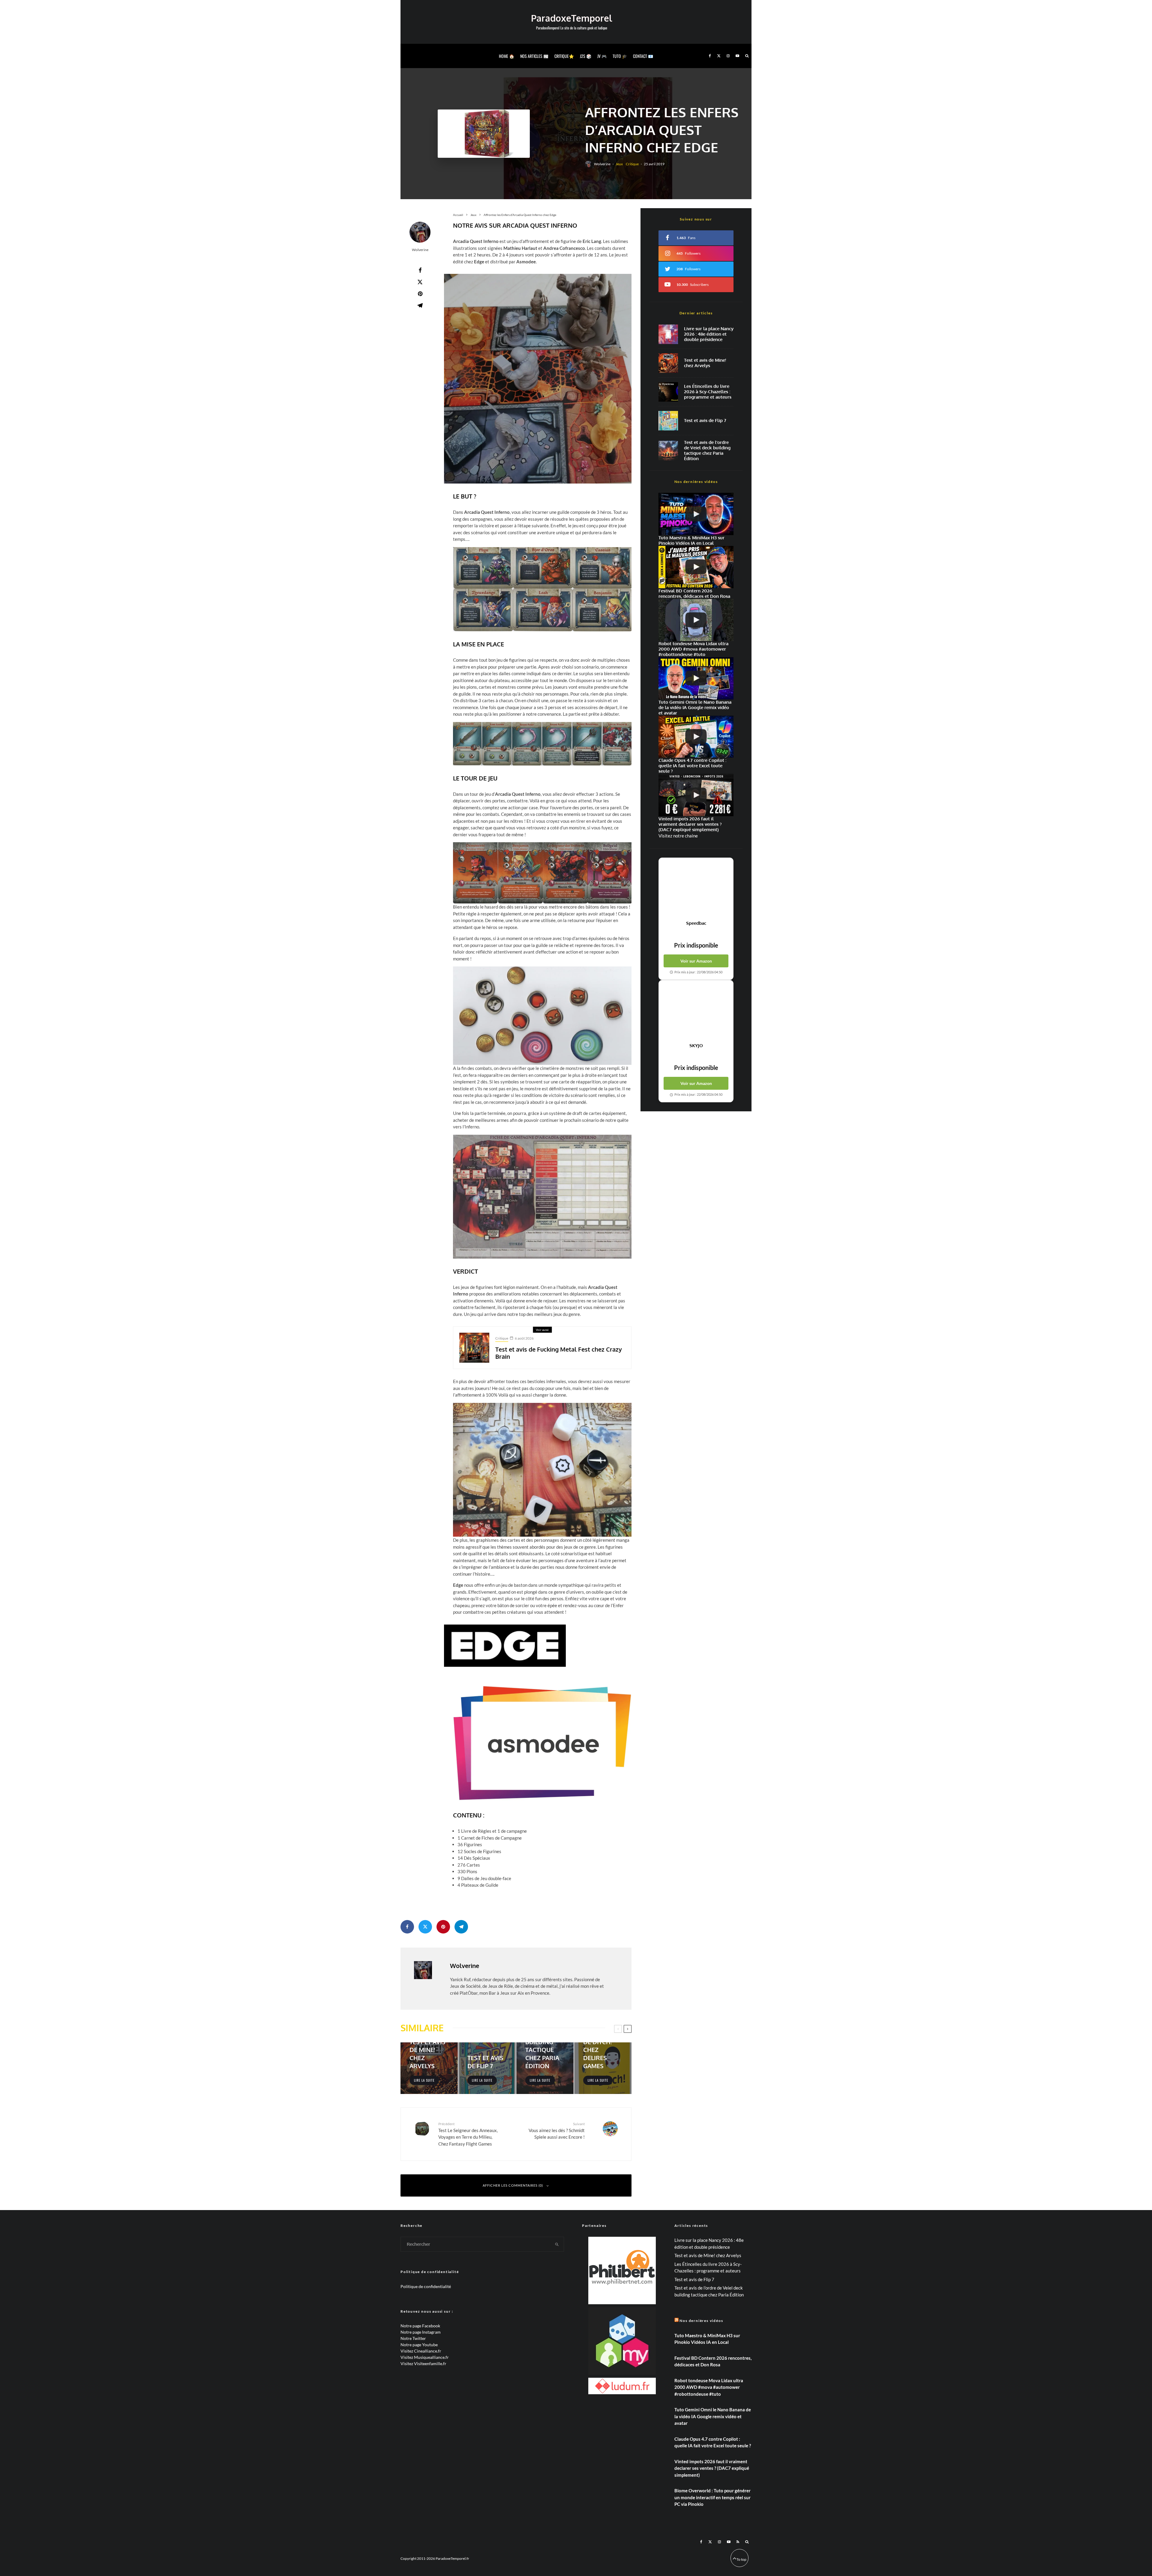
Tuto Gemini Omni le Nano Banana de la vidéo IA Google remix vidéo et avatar (713, 2416)
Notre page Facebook (420, 2326)
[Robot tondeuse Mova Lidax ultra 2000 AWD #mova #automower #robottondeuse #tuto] (696, 620)
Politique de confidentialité (426, 2286)
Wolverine (602, 164)
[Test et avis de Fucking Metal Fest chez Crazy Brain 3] (474, 1348)
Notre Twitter (413, 2338)
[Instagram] (728, 56)
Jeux (619, 164)
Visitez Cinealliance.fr (421, 2351)
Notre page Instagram (421, 2332)
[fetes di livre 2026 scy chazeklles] (668, 392)
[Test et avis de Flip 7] (487, 2068)
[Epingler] (420, 294)
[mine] (668, 363)
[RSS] (738, 2542)
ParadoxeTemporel (571, 18)
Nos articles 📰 (534, 56)
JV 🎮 (602, 56)
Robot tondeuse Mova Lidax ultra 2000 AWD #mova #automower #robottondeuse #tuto (709, 2387)
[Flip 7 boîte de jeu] (668, 421)
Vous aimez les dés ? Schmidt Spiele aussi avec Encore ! (557, 2131)
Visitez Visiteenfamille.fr (423, 2363)
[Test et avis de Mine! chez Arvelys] (429, 2068)
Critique (632, 164)
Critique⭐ (564, 56)
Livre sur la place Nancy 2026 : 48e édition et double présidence (709, 334)
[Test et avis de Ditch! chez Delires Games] (603, 2068)
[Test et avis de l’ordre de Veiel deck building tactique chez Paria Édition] (545, 2068)
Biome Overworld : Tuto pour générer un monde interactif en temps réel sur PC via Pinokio (712, 2497)
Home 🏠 (507, 56)
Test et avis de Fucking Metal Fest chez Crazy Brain (559, 1353)
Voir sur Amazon (696, 961)
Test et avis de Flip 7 (705, 421)
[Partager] (420, 270)
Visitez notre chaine (678, 836)
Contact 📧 (643, 56)
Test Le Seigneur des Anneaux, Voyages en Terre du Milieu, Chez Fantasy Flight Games (468, 2134)
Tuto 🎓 (620, 56)
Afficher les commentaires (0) (513, 2185)
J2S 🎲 (586, 56)
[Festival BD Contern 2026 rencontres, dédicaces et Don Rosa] (696, 567)
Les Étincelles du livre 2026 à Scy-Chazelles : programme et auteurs (708, 392)
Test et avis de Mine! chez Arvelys (705, 363)
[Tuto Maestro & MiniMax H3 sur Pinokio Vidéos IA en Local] (696, 514)
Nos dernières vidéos (701, 2321)
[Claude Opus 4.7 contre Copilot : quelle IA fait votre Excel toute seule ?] (696, 737)
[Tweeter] (420, 282)
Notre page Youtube (419, 2345)
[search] (557, 2244)
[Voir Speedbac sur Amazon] (696, 889)
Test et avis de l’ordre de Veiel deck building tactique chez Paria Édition (707, 451)
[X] (719, 56)
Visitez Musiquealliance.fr (425, 2357)
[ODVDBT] (668, 450)
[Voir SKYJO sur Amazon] (696, 1011)
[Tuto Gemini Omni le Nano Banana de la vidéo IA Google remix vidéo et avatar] (696, 678)
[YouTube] (737, 56)
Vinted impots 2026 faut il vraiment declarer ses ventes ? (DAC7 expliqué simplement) (712, 2468)
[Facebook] (710, 56)
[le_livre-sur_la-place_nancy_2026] (668, 334)
